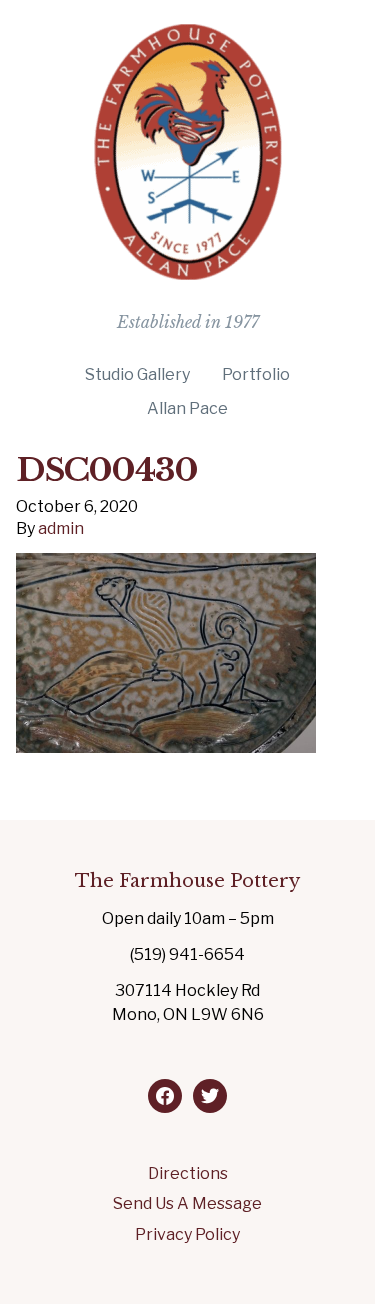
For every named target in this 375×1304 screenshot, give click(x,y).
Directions (188, 1173)
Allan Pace (187, 408)
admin (61, 528)
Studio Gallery (137, 374)
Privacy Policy (187, 1234)
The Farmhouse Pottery (187, 881)
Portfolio (256, 374)
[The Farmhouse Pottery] (188, 271)
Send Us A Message (187, 1203)
